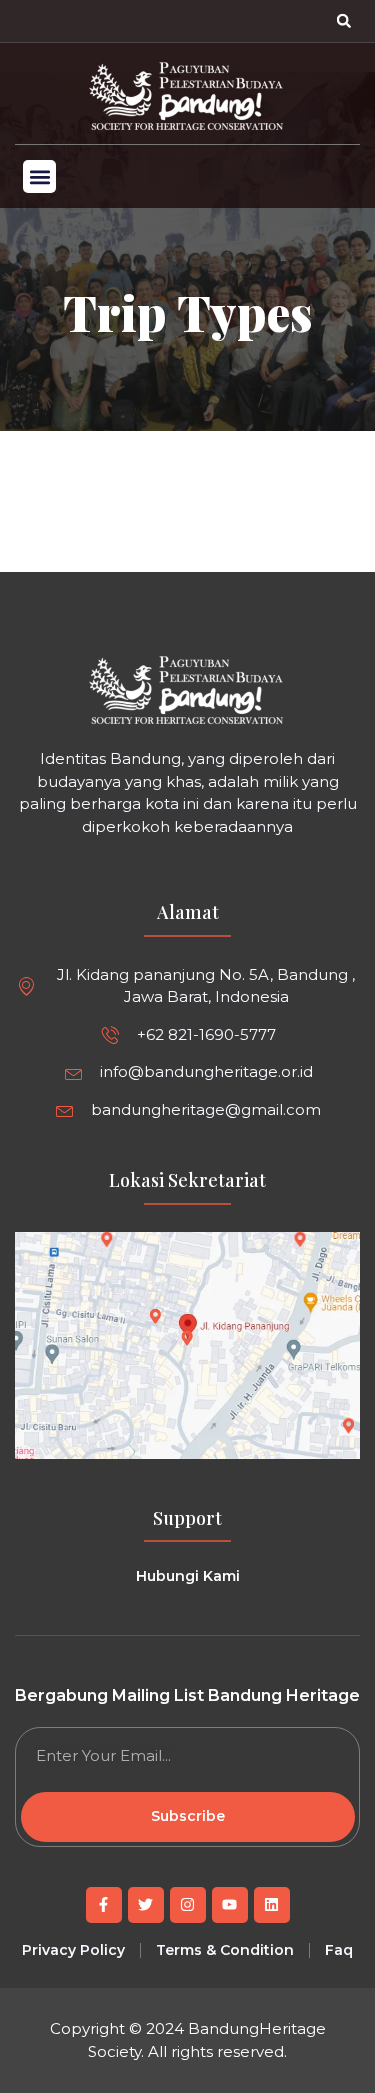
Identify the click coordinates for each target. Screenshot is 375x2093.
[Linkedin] (272, 1905)
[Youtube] (230, 1905)
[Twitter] (146, 1905)
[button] (344, 21)
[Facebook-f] (104, 1905)
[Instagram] (188, 1905)
